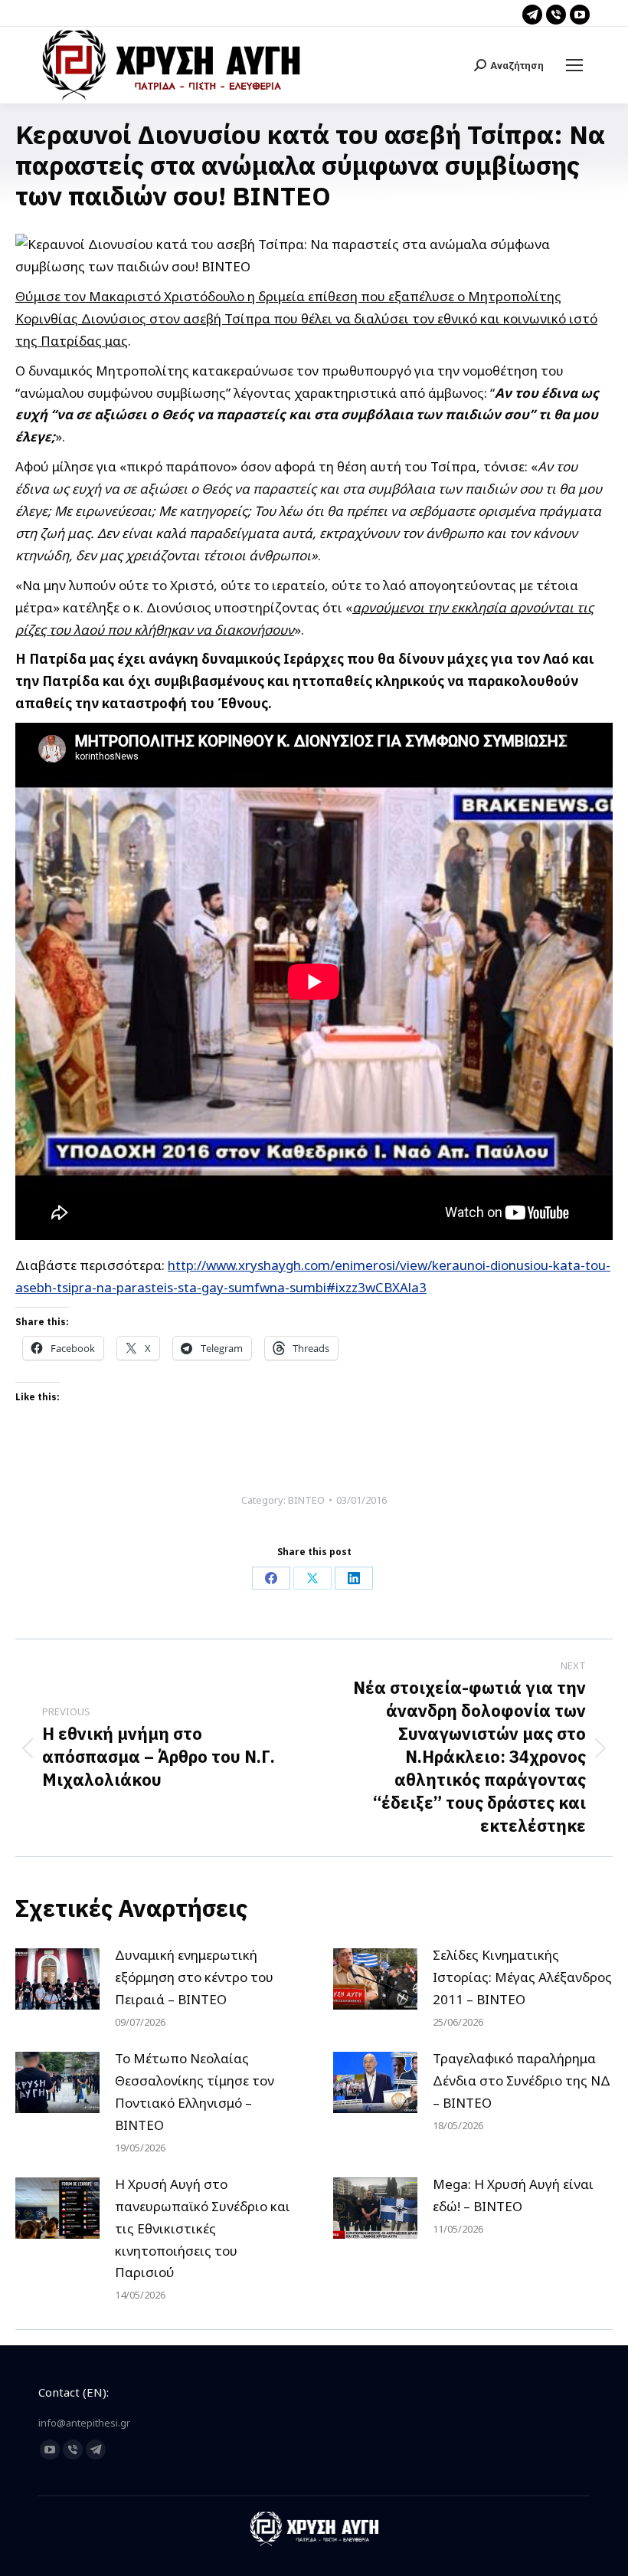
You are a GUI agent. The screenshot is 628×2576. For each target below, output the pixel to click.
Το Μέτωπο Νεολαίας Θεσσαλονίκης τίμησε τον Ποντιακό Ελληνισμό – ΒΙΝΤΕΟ (195, 2092)
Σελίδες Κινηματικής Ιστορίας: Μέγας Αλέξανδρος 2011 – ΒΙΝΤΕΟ (522, 1977)
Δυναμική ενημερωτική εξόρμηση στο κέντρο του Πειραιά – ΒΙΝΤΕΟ (194, 1977)
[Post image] (57, 1979)
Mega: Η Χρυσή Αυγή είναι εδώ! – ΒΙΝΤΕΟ (513, 2195)
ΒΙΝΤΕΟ (306, 1500)
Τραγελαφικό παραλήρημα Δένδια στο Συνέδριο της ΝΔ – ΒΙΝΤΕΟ (522, 2080)
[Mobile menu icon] (574, 65)
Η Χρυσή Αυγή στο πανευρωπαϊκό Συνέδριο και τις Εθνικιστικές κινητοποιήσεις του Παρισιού (203, 2228)
